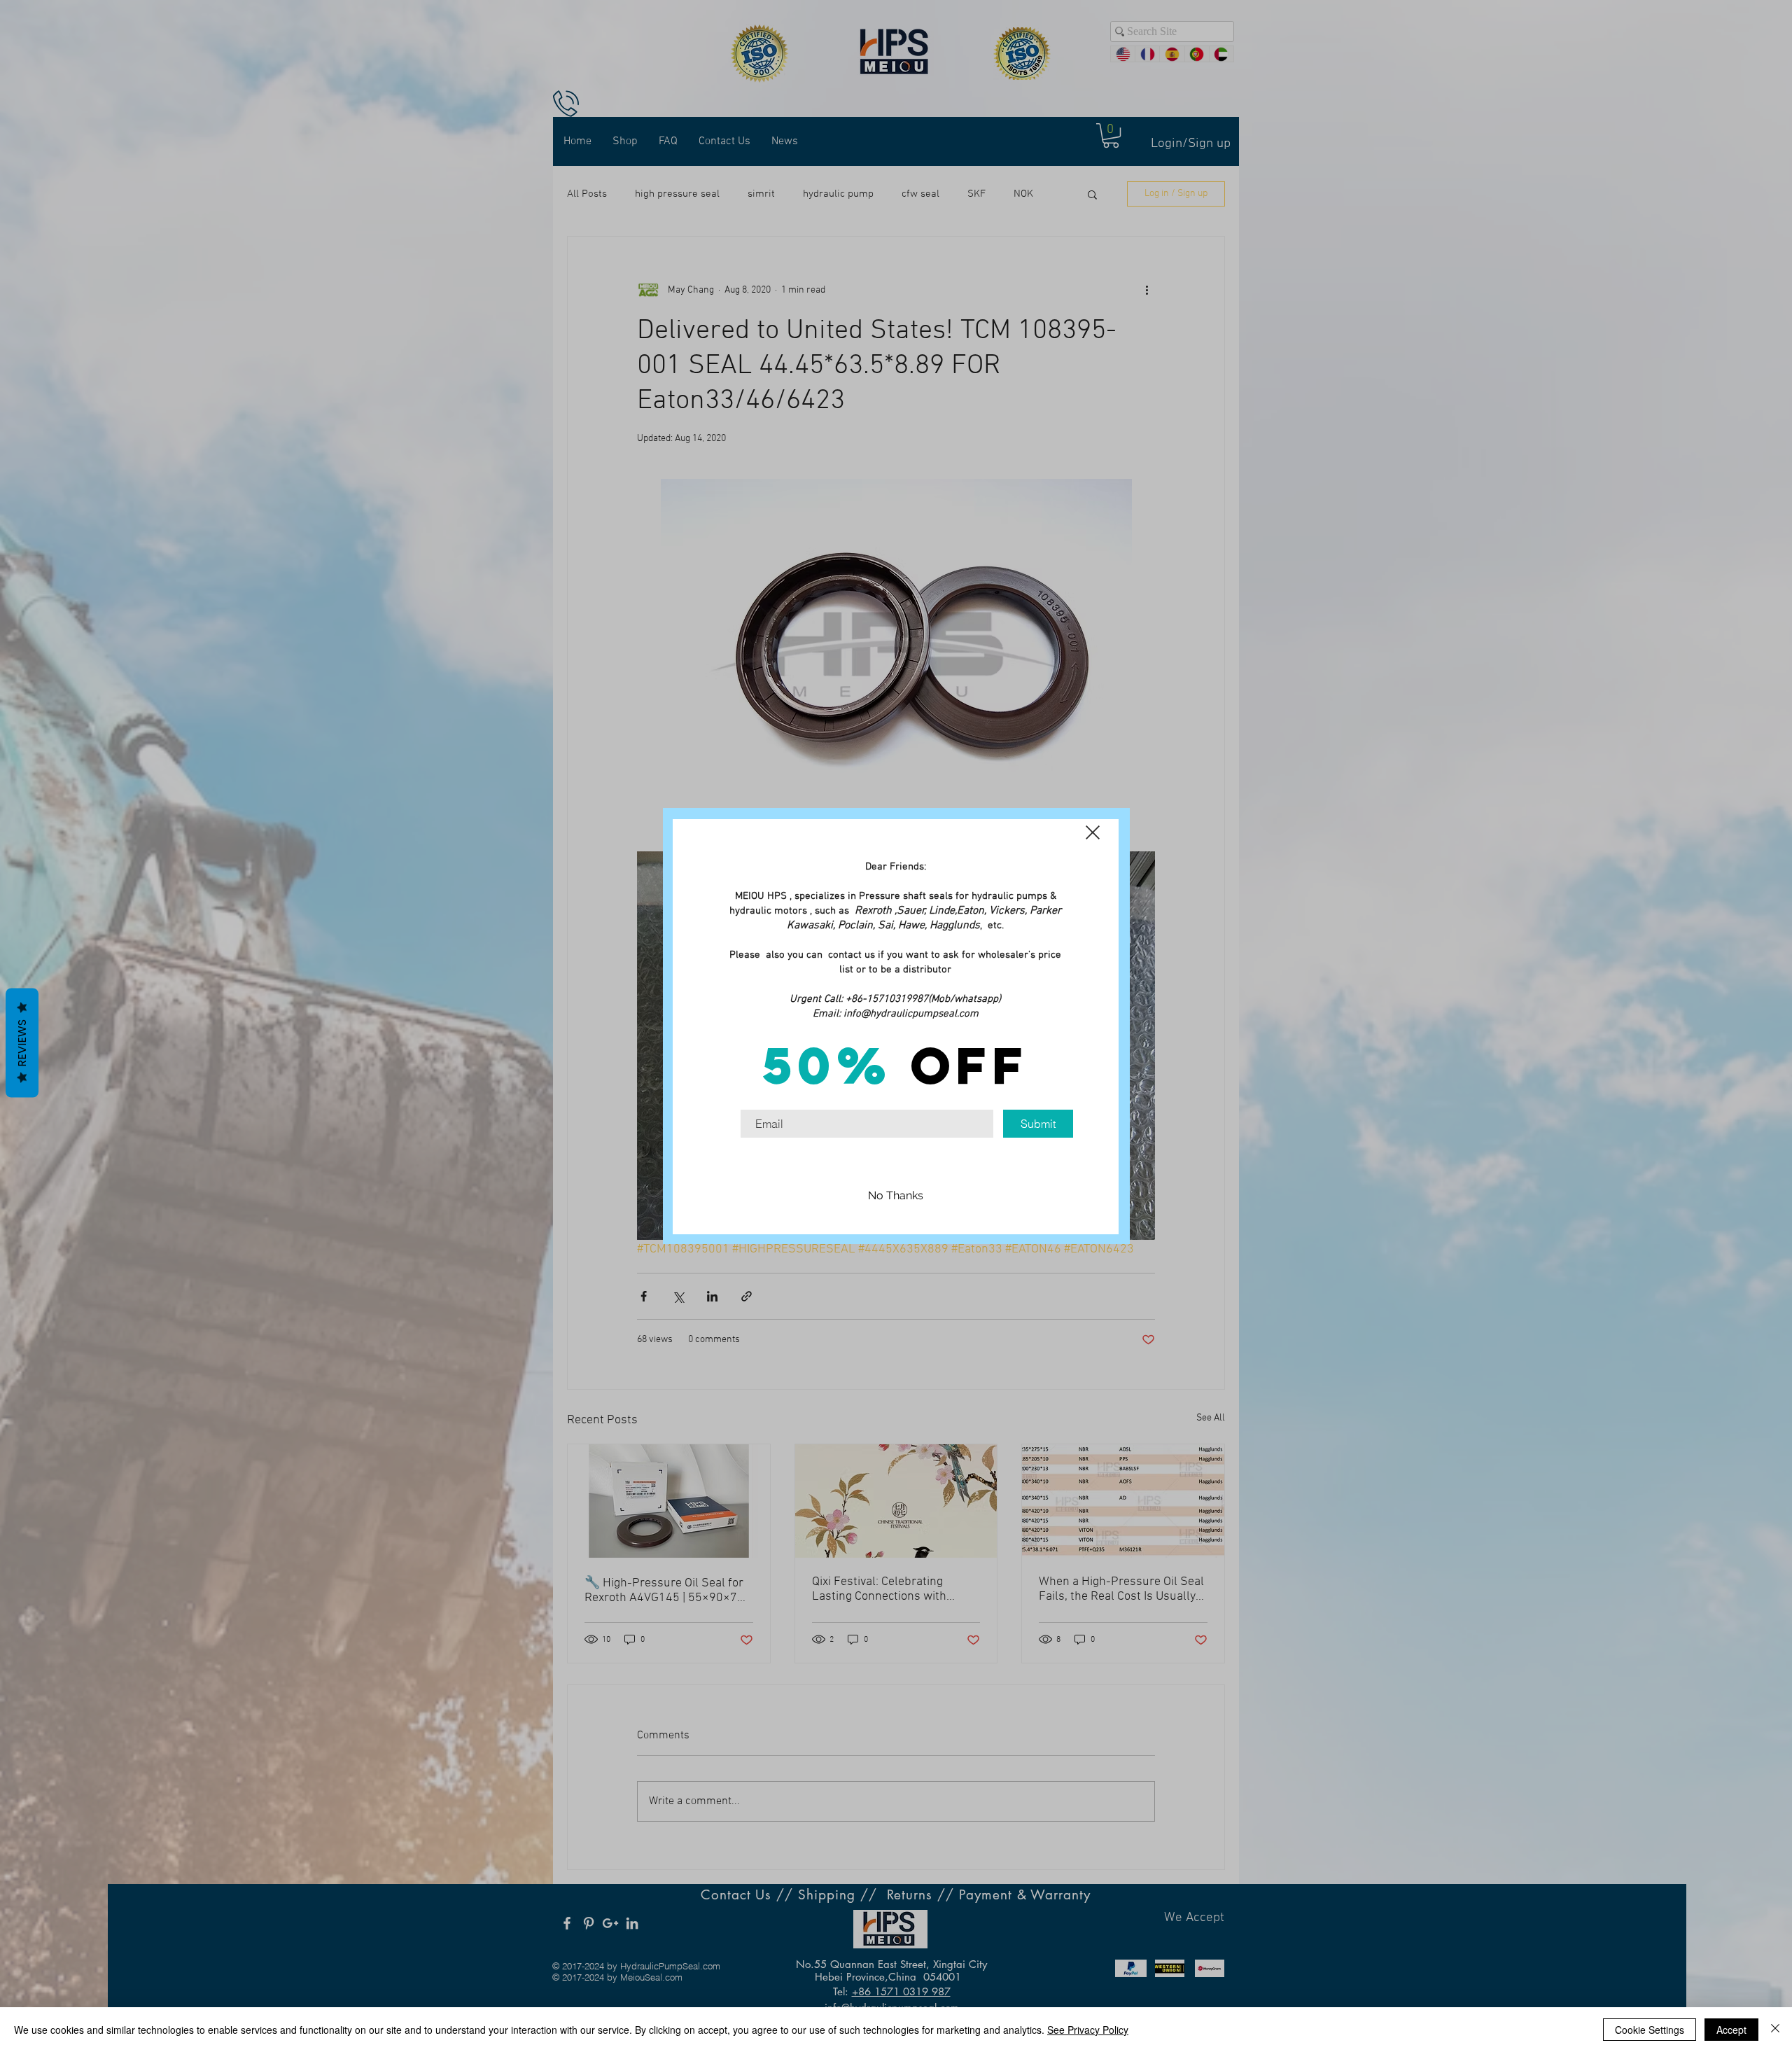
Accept (1731, 2030)
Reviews (22, 1042)
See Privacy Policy (1088, 2030)
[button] (1093, 832)
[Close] (1775, 2030)
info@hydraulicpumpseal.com (911, 1014)
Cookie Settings (1650, 2030)
